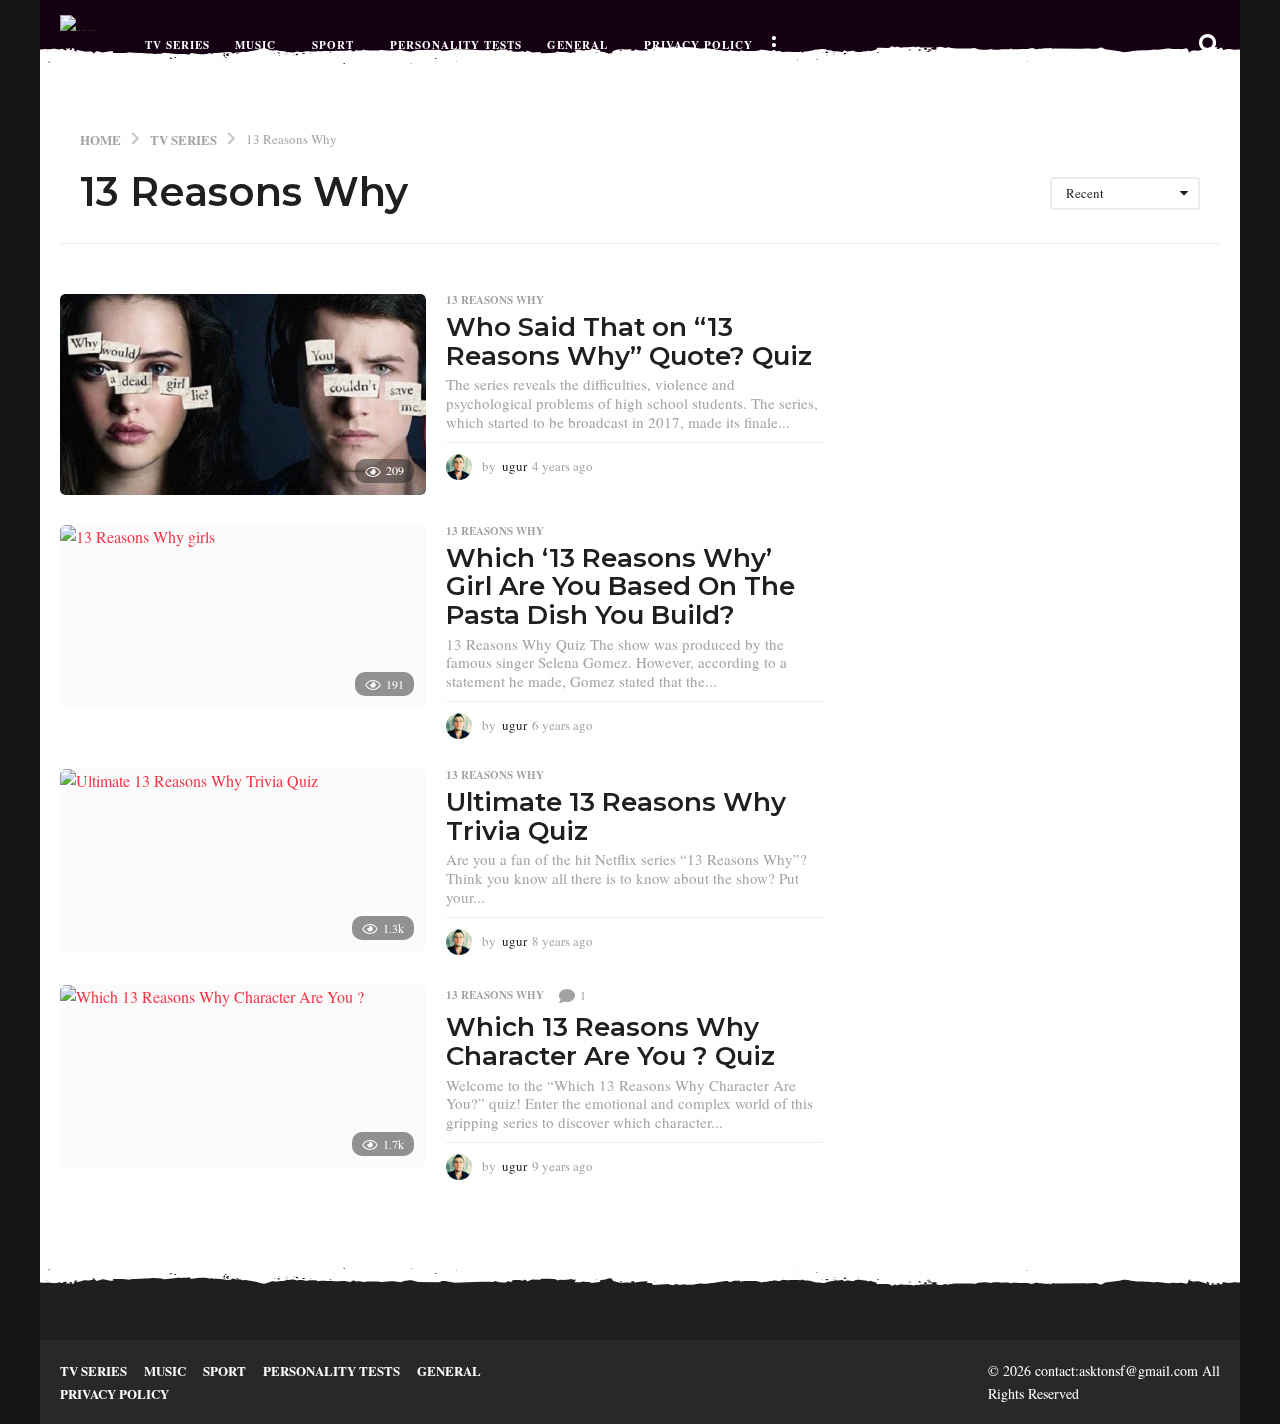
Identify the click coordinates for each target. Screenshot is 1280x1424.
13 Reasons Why (495, 300)
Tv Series (177, 45)
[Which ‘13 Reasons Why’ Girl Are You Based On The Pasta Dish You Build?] (243, 616)
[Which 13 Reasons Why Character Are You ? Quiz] (243, 1076)
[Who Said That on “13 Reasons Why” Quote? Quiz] (243, 394)
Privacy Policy (698, 45)
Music (255, 45)
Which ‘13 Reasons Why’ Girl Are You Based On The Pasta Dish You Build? (620, 586)
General (577, 45)
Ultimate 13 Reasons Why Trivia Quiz (616, 816)
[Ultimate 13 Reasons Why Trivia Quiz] (243, 860)
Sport (333, 45)
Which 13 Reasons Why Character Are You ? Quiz (610, 1041)
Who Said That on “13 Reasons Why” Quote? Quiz (629, 341)
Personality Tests (456, 45)
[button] (773, 45)
